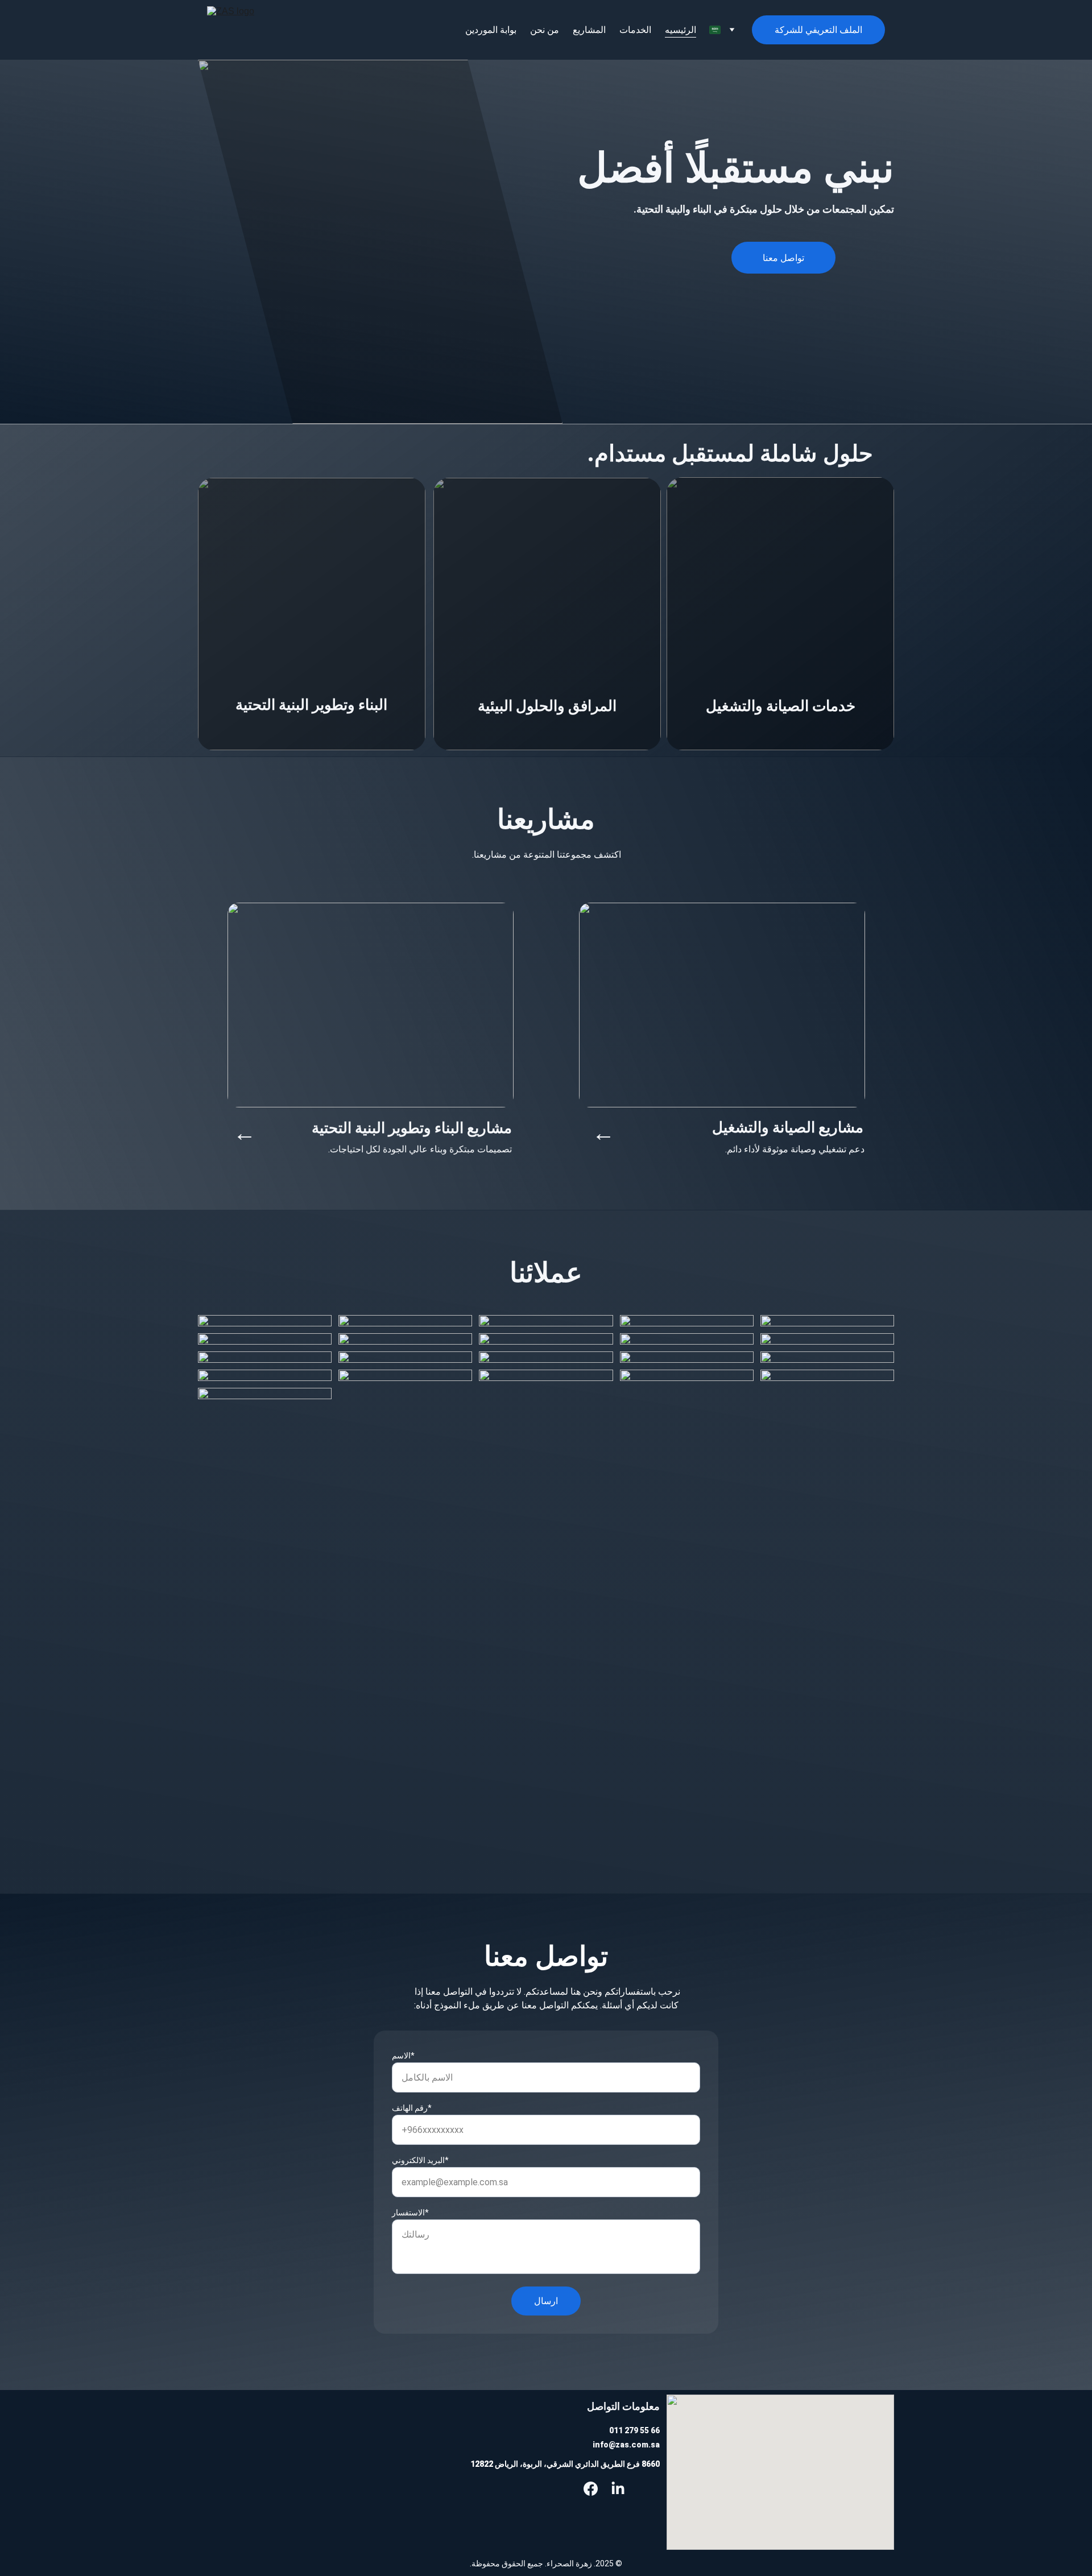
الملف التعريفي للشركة (818, 30)
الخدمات (635, 30)
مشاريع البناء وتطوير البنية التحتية (412, 1128)
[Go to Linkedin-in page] (618, 2489)
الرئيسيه (681, 30)
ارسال (546, 2301)
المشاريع (589, 30)
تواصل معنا (783, 258)
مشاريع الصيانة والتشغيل (788, 1127)
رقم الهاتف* (412, 2108)
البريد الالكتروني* (420, 2160)
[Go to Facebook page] (591, 2489)
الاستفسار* (410, 2213)
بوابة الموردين (491, 30)
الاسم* (403, 2056)
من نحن (545, 30)
